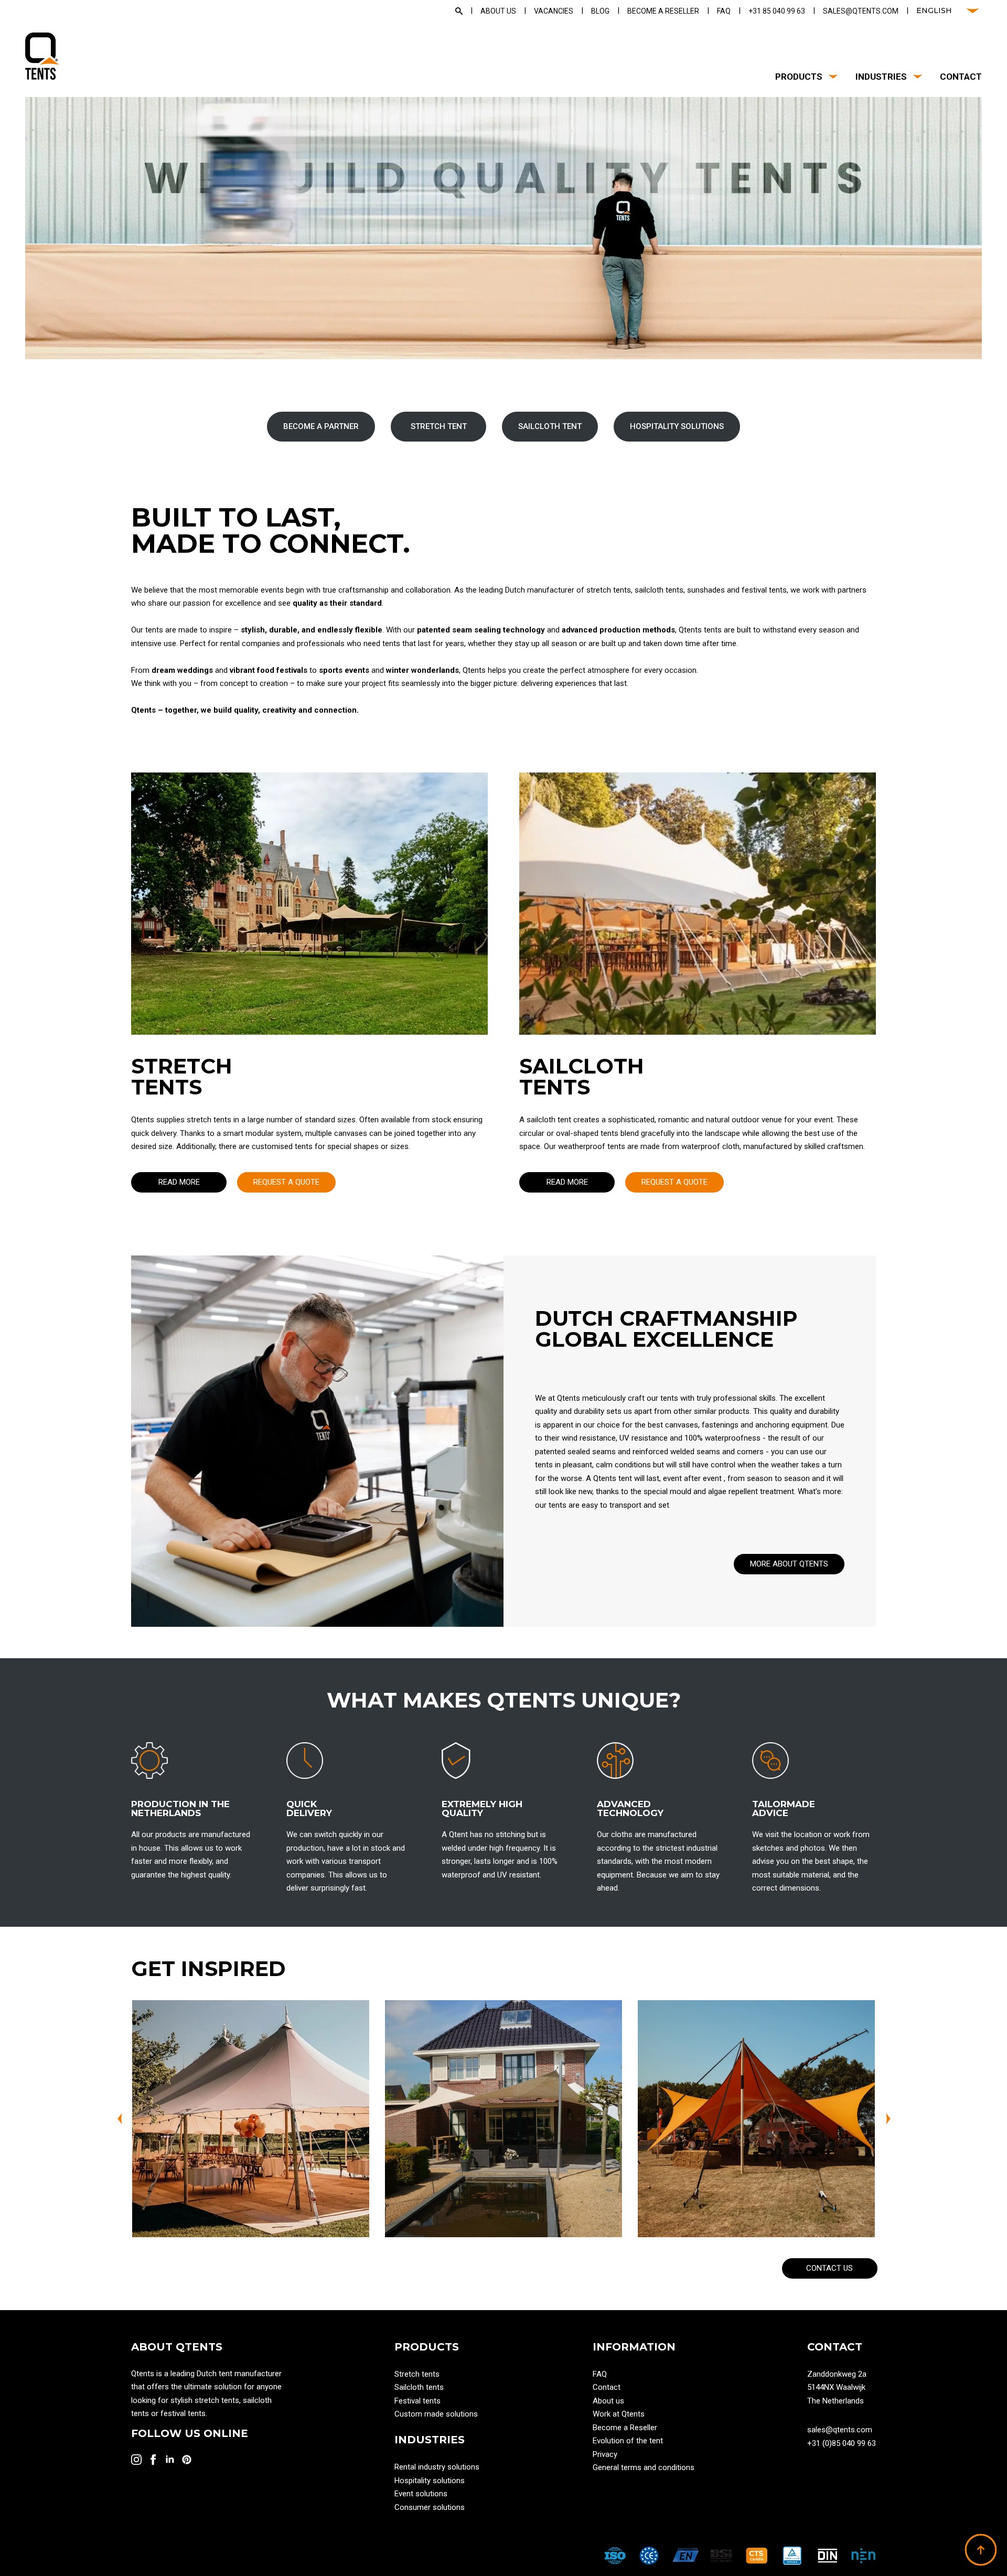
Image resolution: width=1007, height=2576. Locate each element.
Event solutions (421, 2494)
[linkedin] (170, 2460)
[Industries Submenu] (915, 77)
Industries (881, 77)
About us (608, 2401)
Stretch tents (417, 2374)
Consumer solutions (430, 2507)
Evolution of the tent (628, 2441)
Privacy (605, 2454)
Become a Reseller (625, 2428)
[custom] (187, 2460)
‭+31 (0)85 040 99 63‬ (842, 2443)
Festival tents (417, 2401)
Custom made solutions (436, 2414)
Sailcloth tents (419, 2387)
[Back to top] (981, 2550)
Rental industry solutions (437, 2467)
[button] (120, 2119)
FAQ (600, 2374)
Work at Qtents (619, 2414)
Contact (961, 77)
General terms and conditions (644, 2467)
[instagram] (136, 2460)
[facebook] (153, 2460)
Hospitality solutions (430, 2481)
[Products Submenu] (831, 77)
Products (799, 77)
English (934, 10)
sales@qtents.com (840, 2430)
